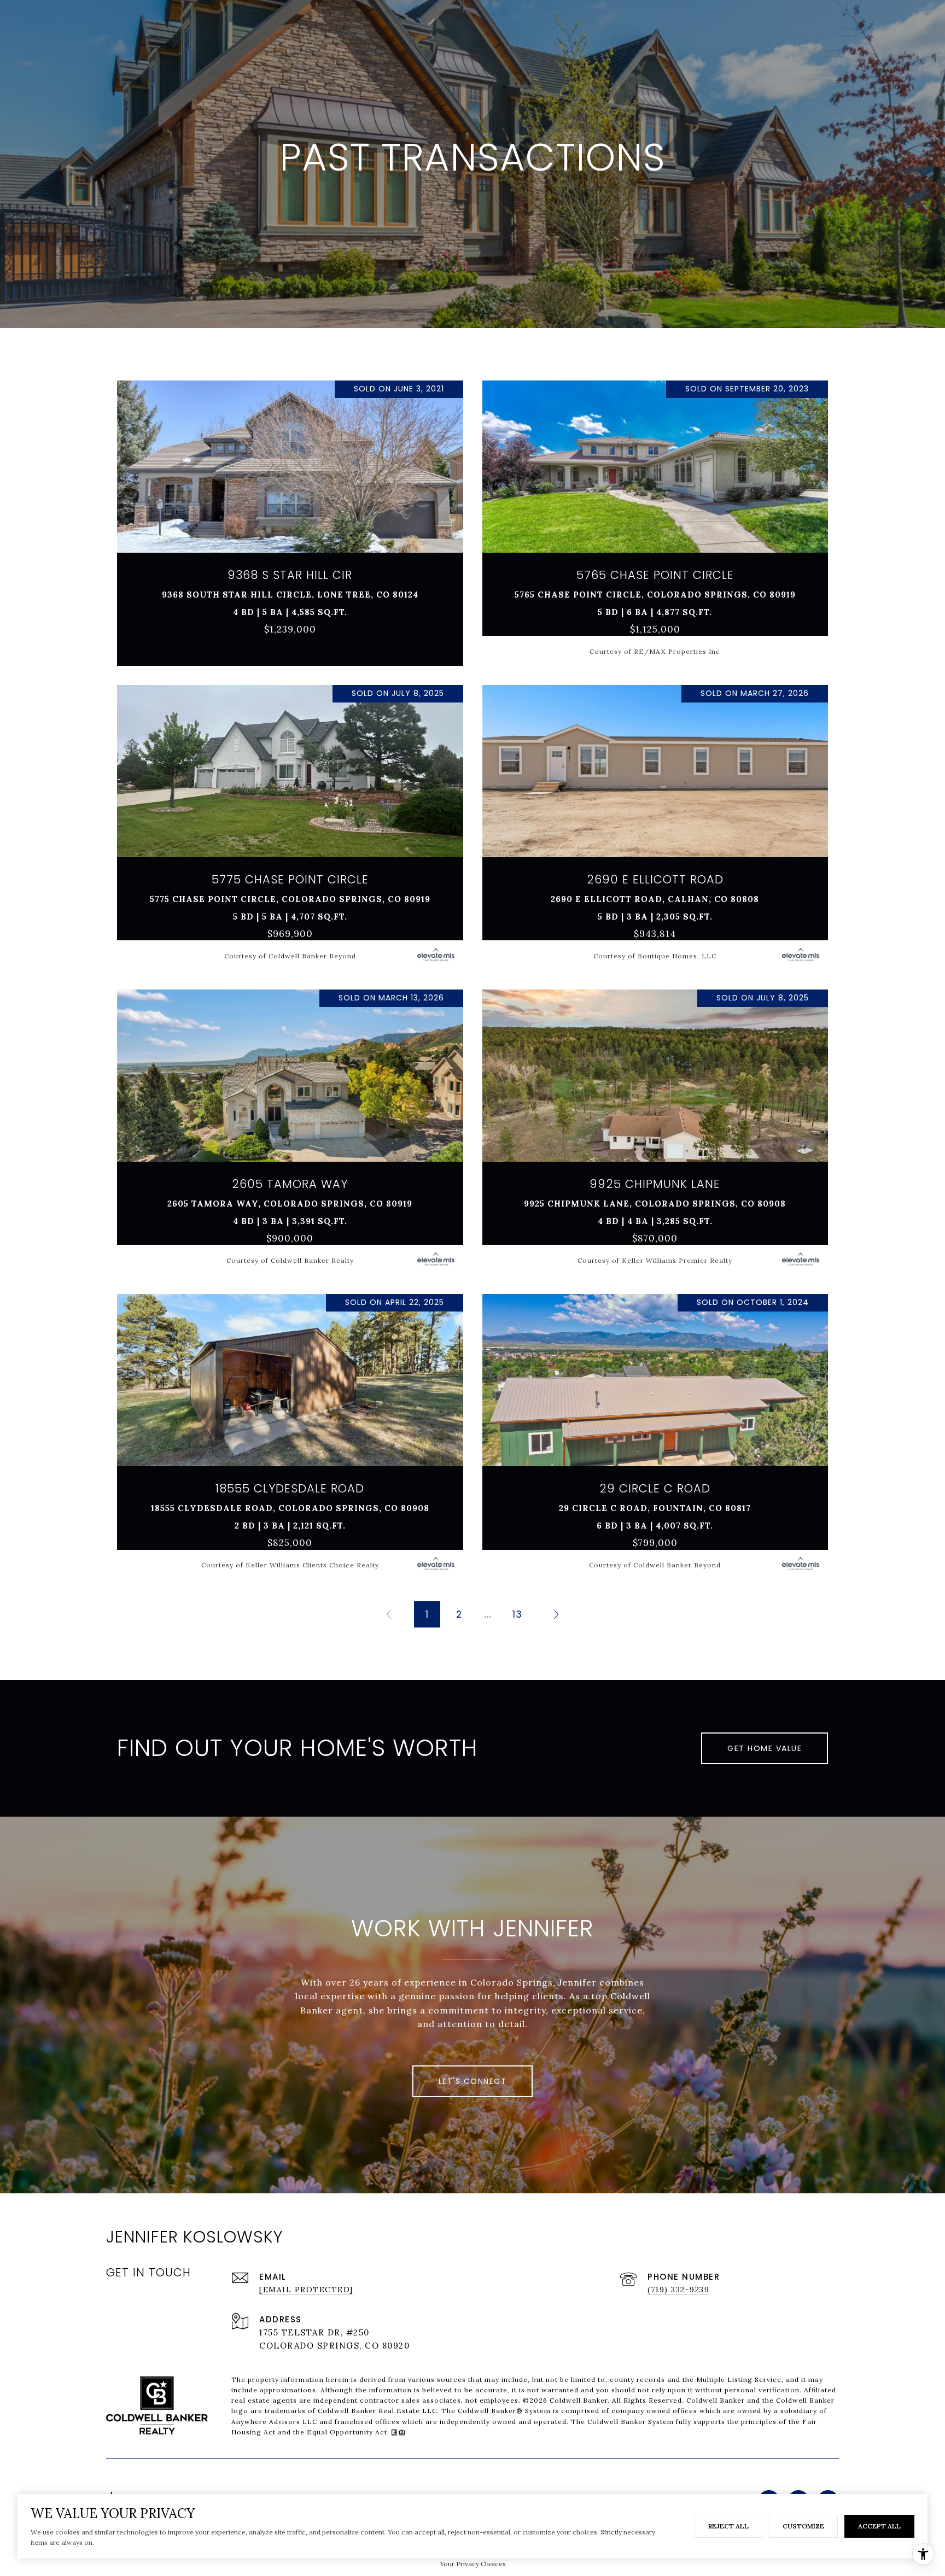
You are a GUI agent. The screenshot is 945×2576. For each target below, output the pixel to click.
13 (517, 1614)
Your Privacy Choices (473, 2564)
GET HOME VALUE (765, 1748)
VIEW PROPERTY (290, 518)
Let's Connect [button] (473, 2081)
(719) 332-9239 (678, 2290)
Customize (803, 2526)
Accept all (879, 2526)
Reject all (728, 2526)
